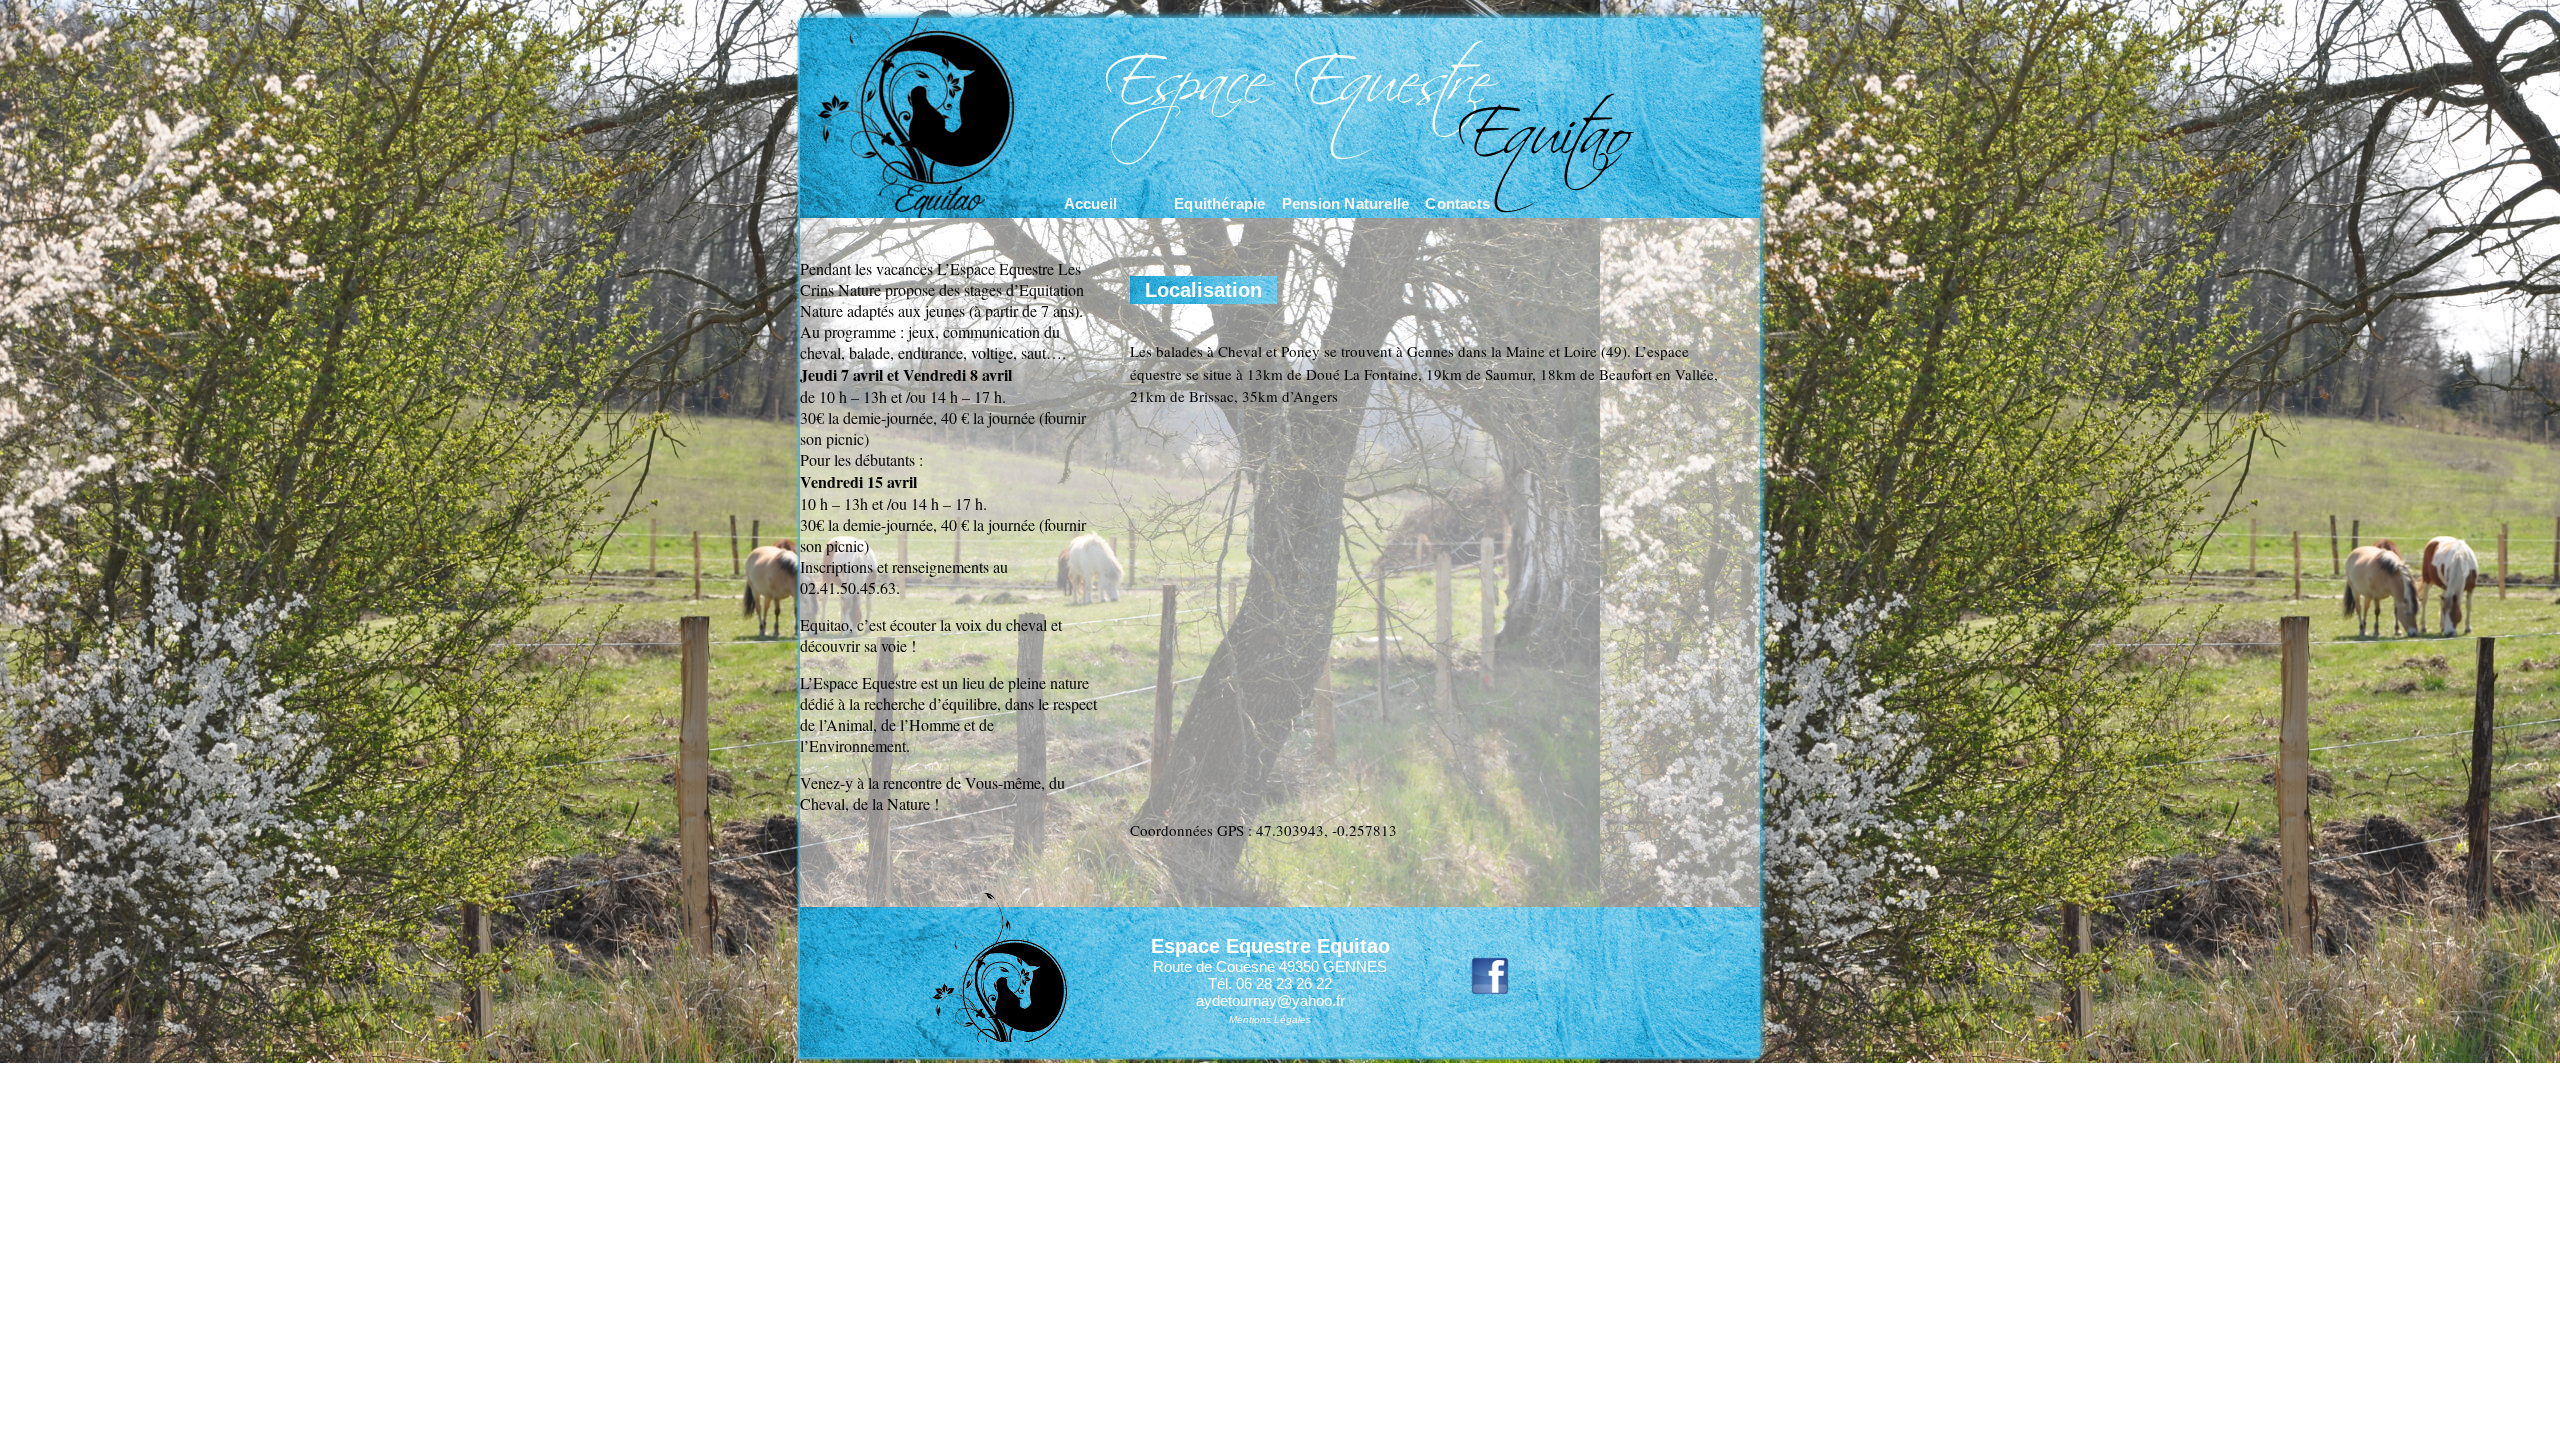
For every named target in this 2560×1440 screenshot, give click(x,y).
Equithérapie (1219, 203)
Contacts (1457, 203)
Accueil (1090, 203)
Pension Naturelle (1345, 203)
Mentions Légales (1270, 1019)
